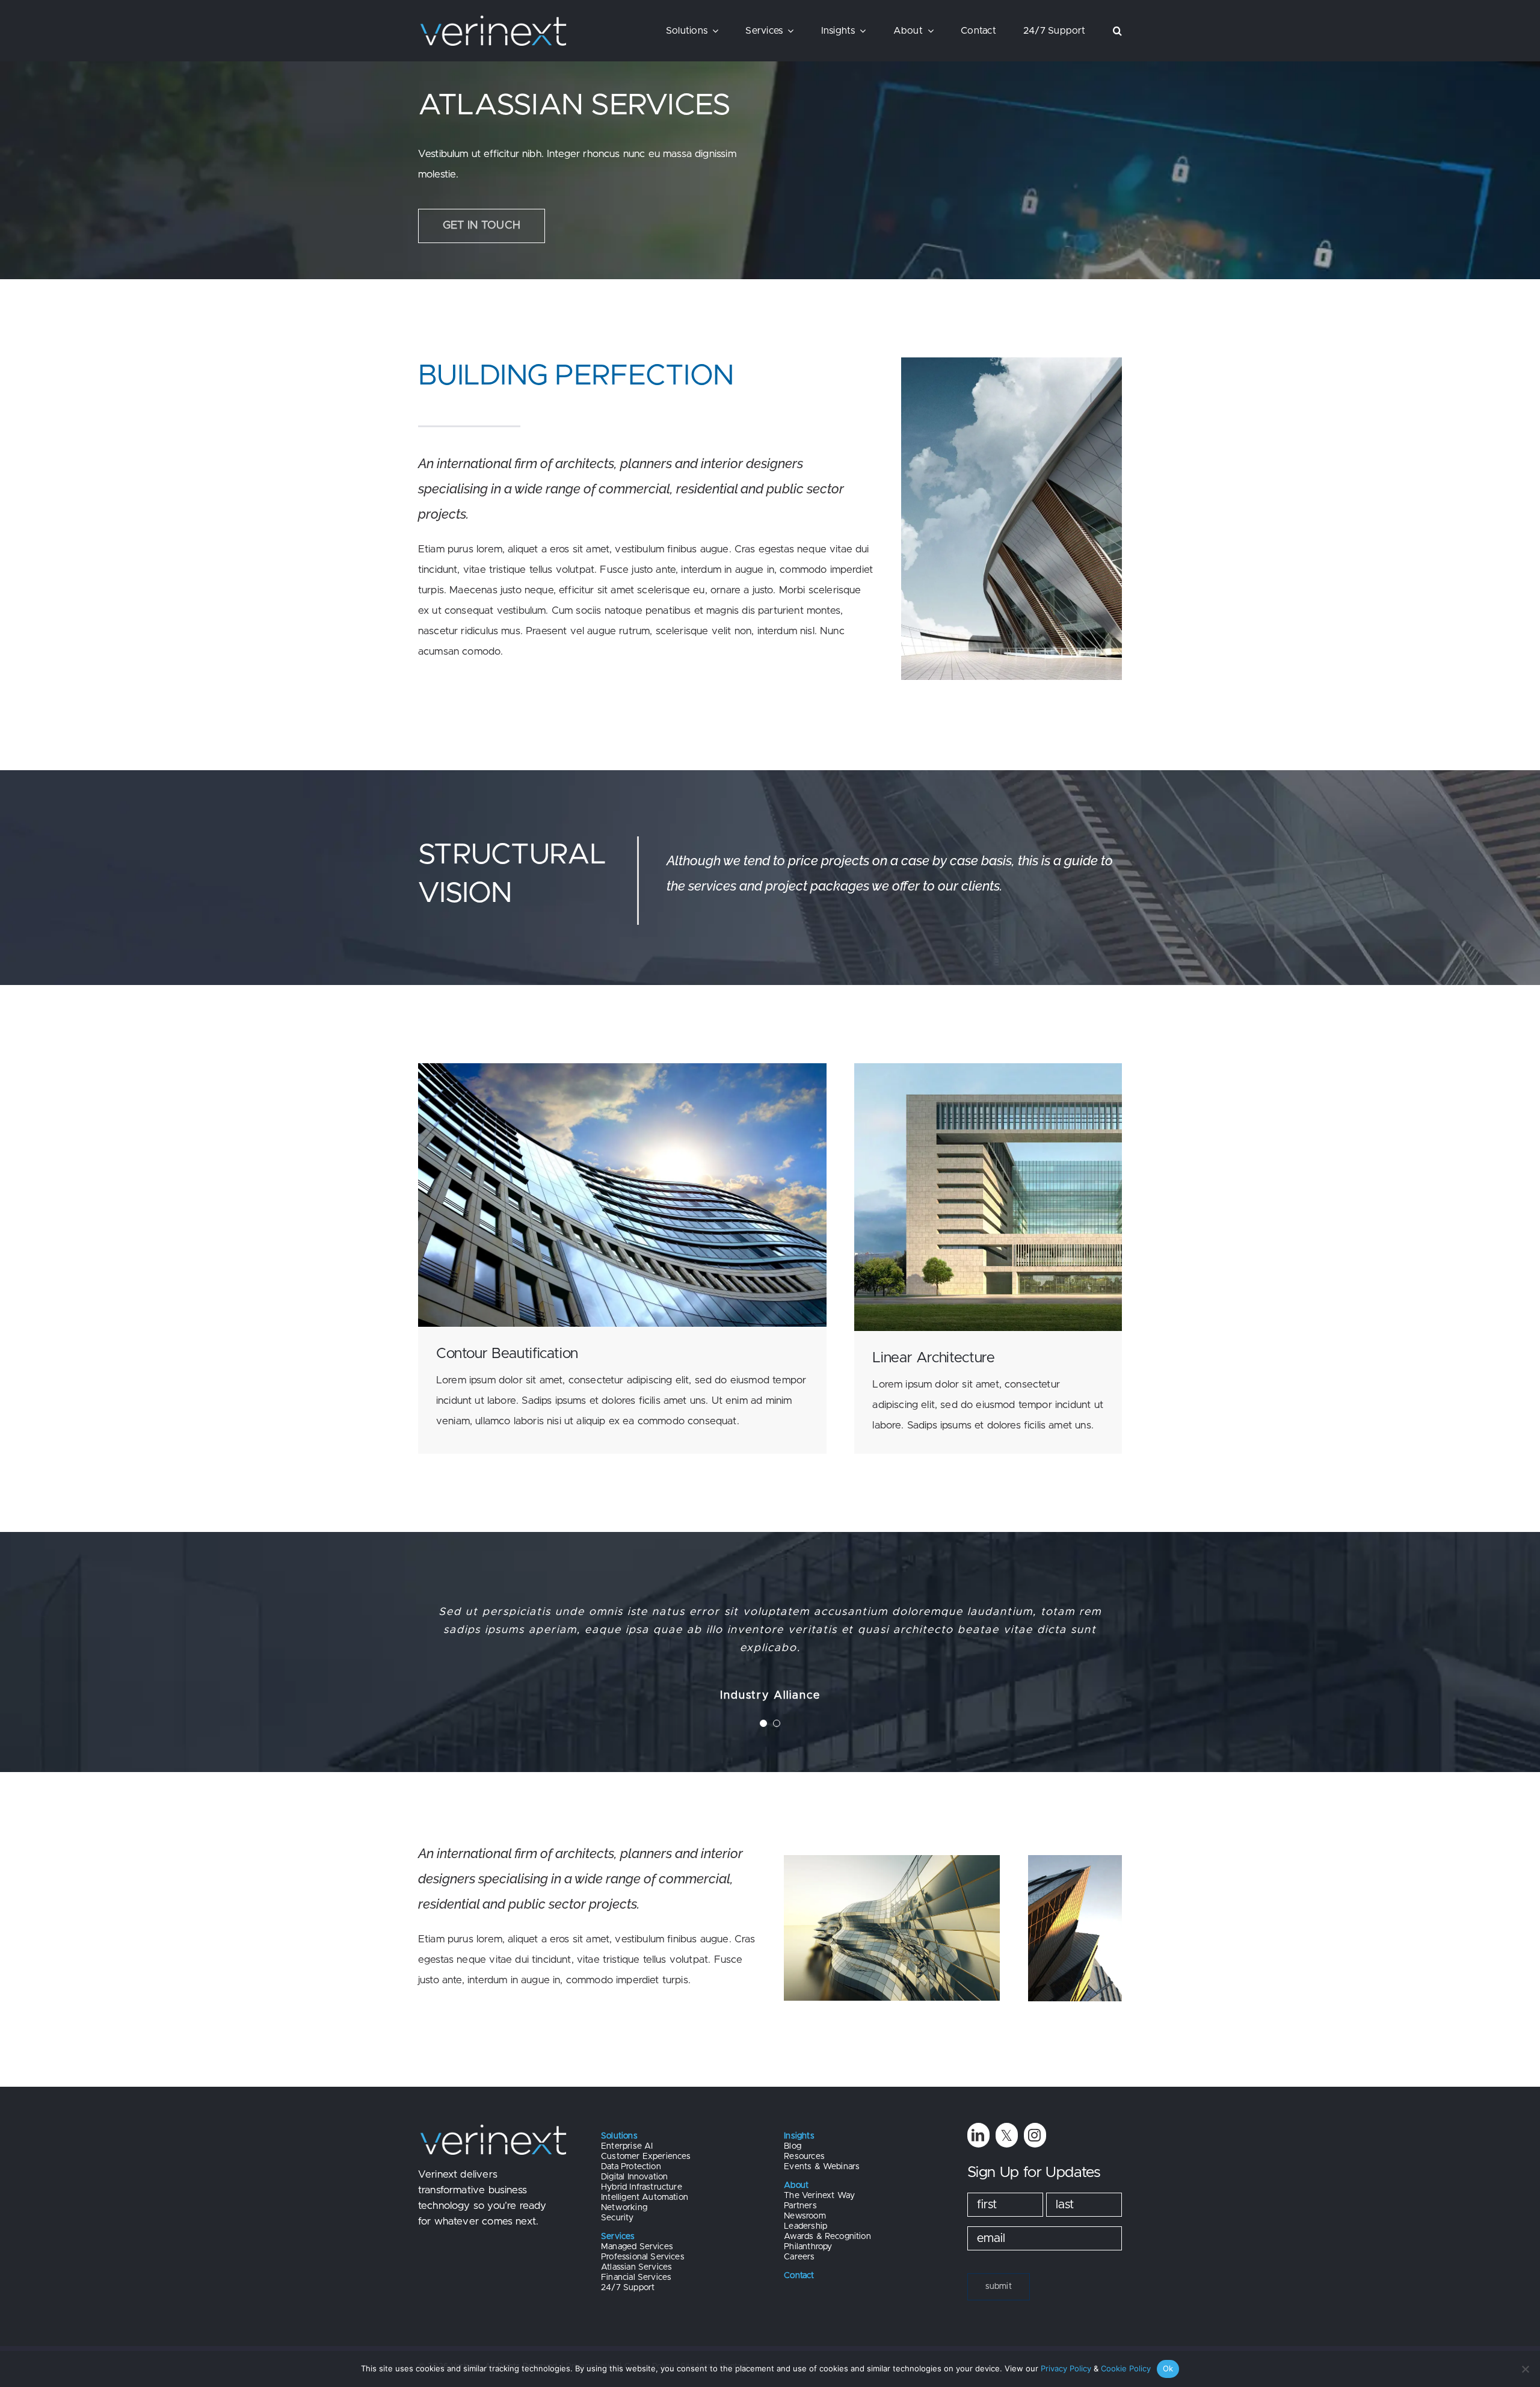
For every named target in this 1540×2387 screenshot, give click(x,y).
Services (618, 2237)
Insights (799, 2136)
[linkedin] (978, 2135)
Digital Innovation (634, 2177)
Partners (800, 2206)
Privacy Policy (1066, 2368)
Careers (799, 2257)
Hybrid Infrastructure (642, 2187)
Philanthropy (808, 2247)
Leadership (805, 2226)
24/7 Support (628, 2288)
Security (617, 2218)
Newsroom (805, 2216)
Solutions (619, 2136)
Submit (999, 2287)
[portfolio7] (892, 1860)
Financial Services (636, 2277)
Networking (624, 2208)
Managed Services (637, 2247)
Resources (804, 2157)
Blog (793, 2146)
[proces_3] (988, 1068)
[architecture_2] (622, 1068)
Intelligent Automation (645, 2197)
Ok (1168, 2368)
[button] (1117, 31)
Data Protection (631, 2167)
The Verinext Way (819, 2196)
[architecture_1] (1012, 363)
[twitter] (1007, 2135)
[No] (1525, 2369)
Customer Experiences (646, 2157)
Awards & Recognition (827, 2237)
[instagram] (1035, 2135)
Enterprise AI (627, 2146)
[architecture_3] (1075, 1860)
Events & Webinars (822, 2167)
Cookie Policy (1126, 2368)
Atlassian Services (636, 2267)
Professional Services (643, 2257)
